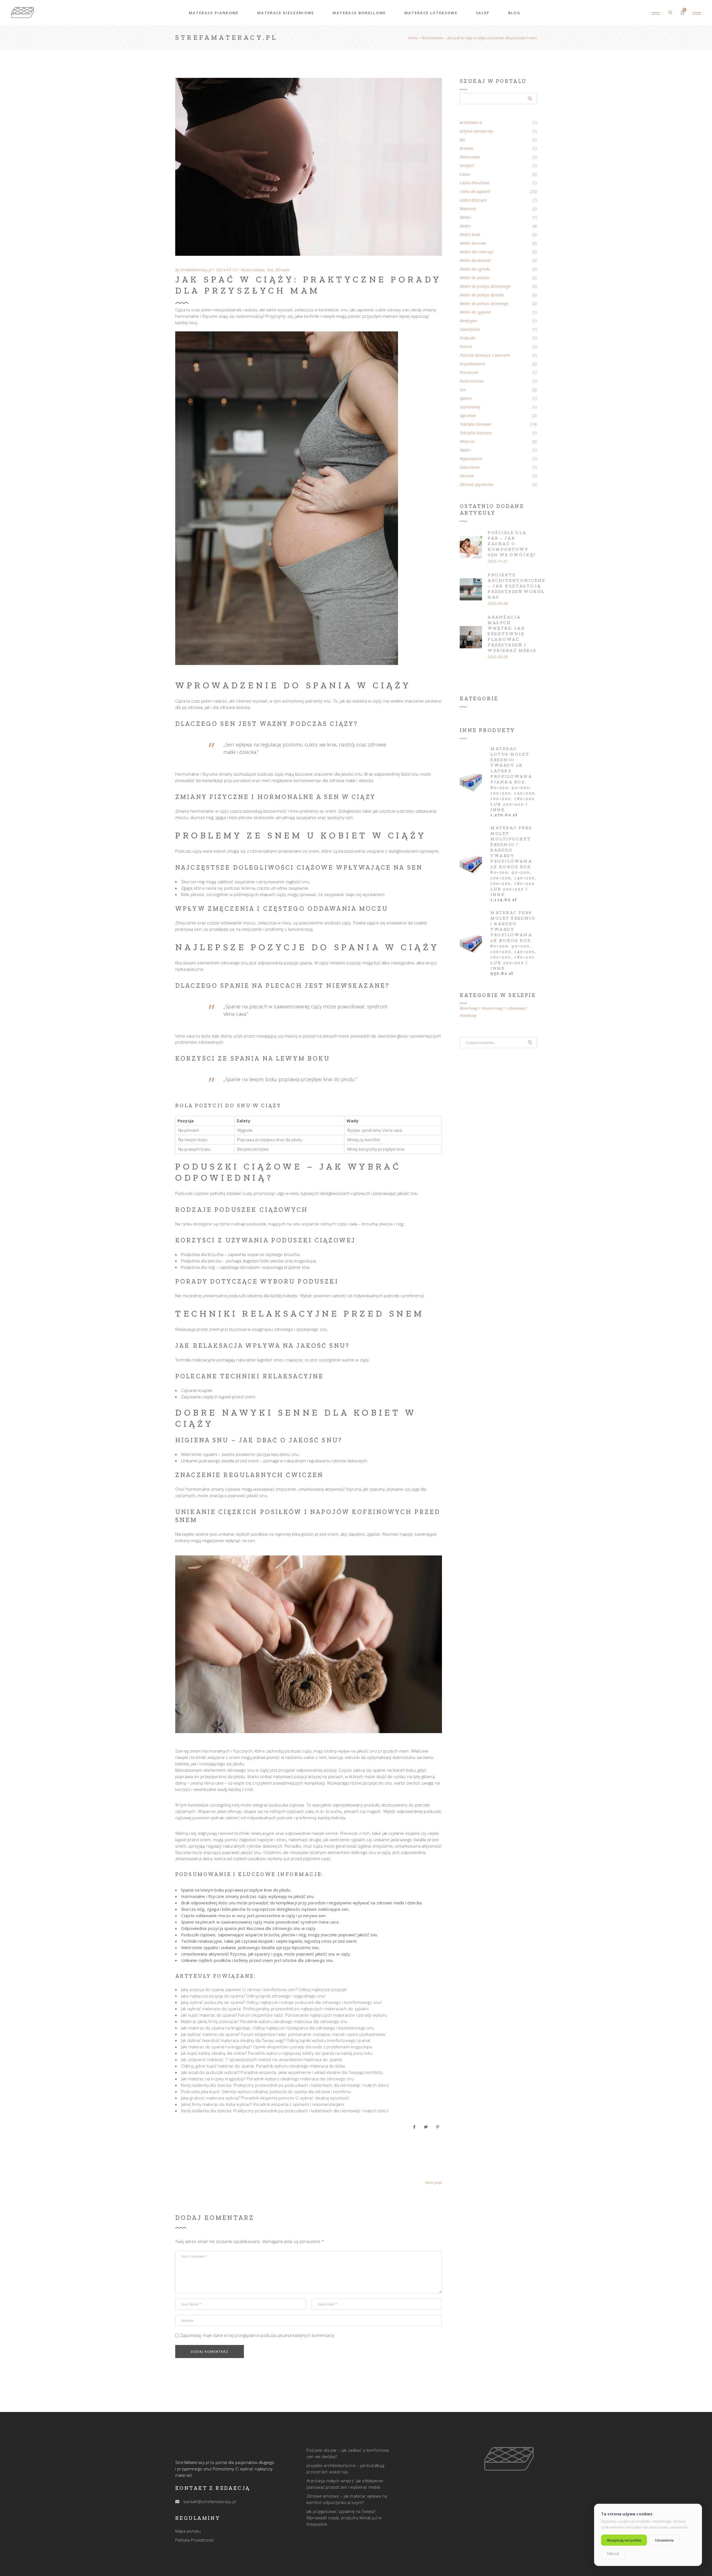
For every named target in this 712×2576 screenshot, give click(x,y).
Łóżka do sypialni (475, 192)
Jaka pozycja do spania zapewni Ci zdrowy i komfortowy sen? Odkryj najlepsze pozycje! (264, 1989)
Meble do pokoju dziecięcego (485, 286)
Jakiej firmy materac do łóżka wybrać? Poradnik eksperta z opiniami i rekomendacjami (263, 2104)
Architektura (471, 123)
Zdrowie (282, 270)
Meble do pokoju (475, 278)
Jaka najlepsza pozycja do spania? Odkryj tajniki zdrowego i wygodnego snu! (253, 1996)
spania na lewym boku (280, 1058)
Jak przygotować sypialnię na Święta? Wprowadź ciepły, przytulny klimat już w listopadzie (344, 2518)
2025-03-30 (498, 604)
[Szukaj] (530, 1043)
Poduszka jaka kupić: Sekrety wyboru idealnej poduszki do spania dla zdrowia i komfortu (266, 2091)
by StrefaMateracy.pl (194, 270)
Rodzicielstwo (432, 38)
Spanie (466, 398)
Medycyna (468, 321)
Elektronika (470, 157)
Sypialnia (468, 416)
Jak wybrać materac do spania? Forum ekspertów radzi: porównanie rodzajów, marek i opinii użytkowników (283, 2034)
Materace (468, 209)
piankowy (468, 1016)
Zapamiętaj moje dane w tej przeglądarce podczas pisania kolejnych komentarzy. (258, 2335)
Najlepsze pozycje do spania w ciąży (307, 947)
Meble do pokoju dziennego (484, 304)
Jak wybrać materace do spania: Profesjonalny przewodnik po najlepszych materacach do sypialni (275, 2009)
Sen (270, 270)
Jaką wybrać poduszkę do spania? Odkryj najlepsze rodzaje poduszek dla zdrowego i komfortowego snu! (281, 2002)
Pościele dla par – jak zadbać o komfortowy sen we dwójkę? (512, 544)
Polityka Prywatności (195, 2540)
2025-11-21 (498, 561)
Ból (463, 140)
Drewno (467, 148)
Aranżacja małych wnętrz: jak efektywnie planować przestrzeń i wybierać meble (512, 634)
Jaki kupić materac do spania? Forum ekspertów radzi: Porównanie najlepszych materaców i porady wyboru (284, 2015)
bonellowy (469, 1008)
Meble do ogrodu (475, 269)
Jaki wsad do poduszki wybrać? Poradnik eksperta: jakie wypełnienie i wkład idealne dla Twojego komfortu (282, 2072)
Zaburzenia (470, 467)
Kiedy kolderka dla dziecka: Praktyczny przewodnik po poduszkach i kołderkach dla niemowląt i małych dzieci (285, 2085)
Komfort (467, 166)
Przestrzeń (469, 373)
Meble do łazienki (475, 260)
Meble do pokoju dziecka (482, 295)
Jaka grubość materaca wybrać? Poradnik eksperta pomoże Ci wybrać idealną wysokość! (265, 2098)
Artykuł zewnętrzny (476, 131)
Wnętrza (467, 441)
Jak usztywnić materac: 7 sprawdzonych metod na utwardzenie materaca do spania (261, 2059)
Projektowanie (473, 364)
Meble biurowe (473, 243)
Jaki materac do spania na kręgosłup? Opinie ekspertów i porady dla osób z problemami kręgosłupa (276, 2047)
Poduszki (468, 338)
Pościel (466, 347)
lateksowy (516, 1008)
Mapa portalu (188, 2531)
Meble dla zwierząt (477, 252)
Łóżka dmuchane (475, 183)
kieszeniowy (492, 1008)
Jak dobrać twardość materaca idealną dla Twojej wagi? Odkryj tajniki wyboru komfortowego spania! (276, 2040)
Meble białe (470, 235)
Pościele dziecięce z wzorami (485, 355)
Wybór (465, 450)
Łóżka (465, 174)
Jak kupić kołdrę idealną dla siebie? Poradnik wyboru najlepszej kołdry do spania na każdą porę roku (277, 2053)
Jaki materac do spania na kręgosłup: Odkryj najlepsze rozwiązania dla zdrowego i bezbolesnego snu (278, 2028)
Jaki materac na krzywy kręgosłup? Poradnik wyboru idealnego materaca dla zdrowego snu (268, 2079)
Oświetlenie (470, 329)
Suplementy (470, 407)
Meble (465, 226)
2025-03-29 (498, 657)
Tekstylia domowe (475, 424)
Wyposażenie (471, 459)
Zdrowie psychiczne (477, 485)
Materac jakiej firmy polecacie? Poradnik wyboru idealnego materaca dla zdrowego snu (264, 2021)
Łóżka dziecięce (473, 200)
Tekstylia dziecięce (476, 433)
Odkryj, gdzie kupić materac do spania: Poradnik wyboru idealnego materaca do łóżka (263, 2066)
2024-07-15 (226, 270)
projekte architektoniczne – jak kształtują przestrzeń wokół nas (516, 586)
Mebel (465, 217)
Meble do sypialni (475, 312)
